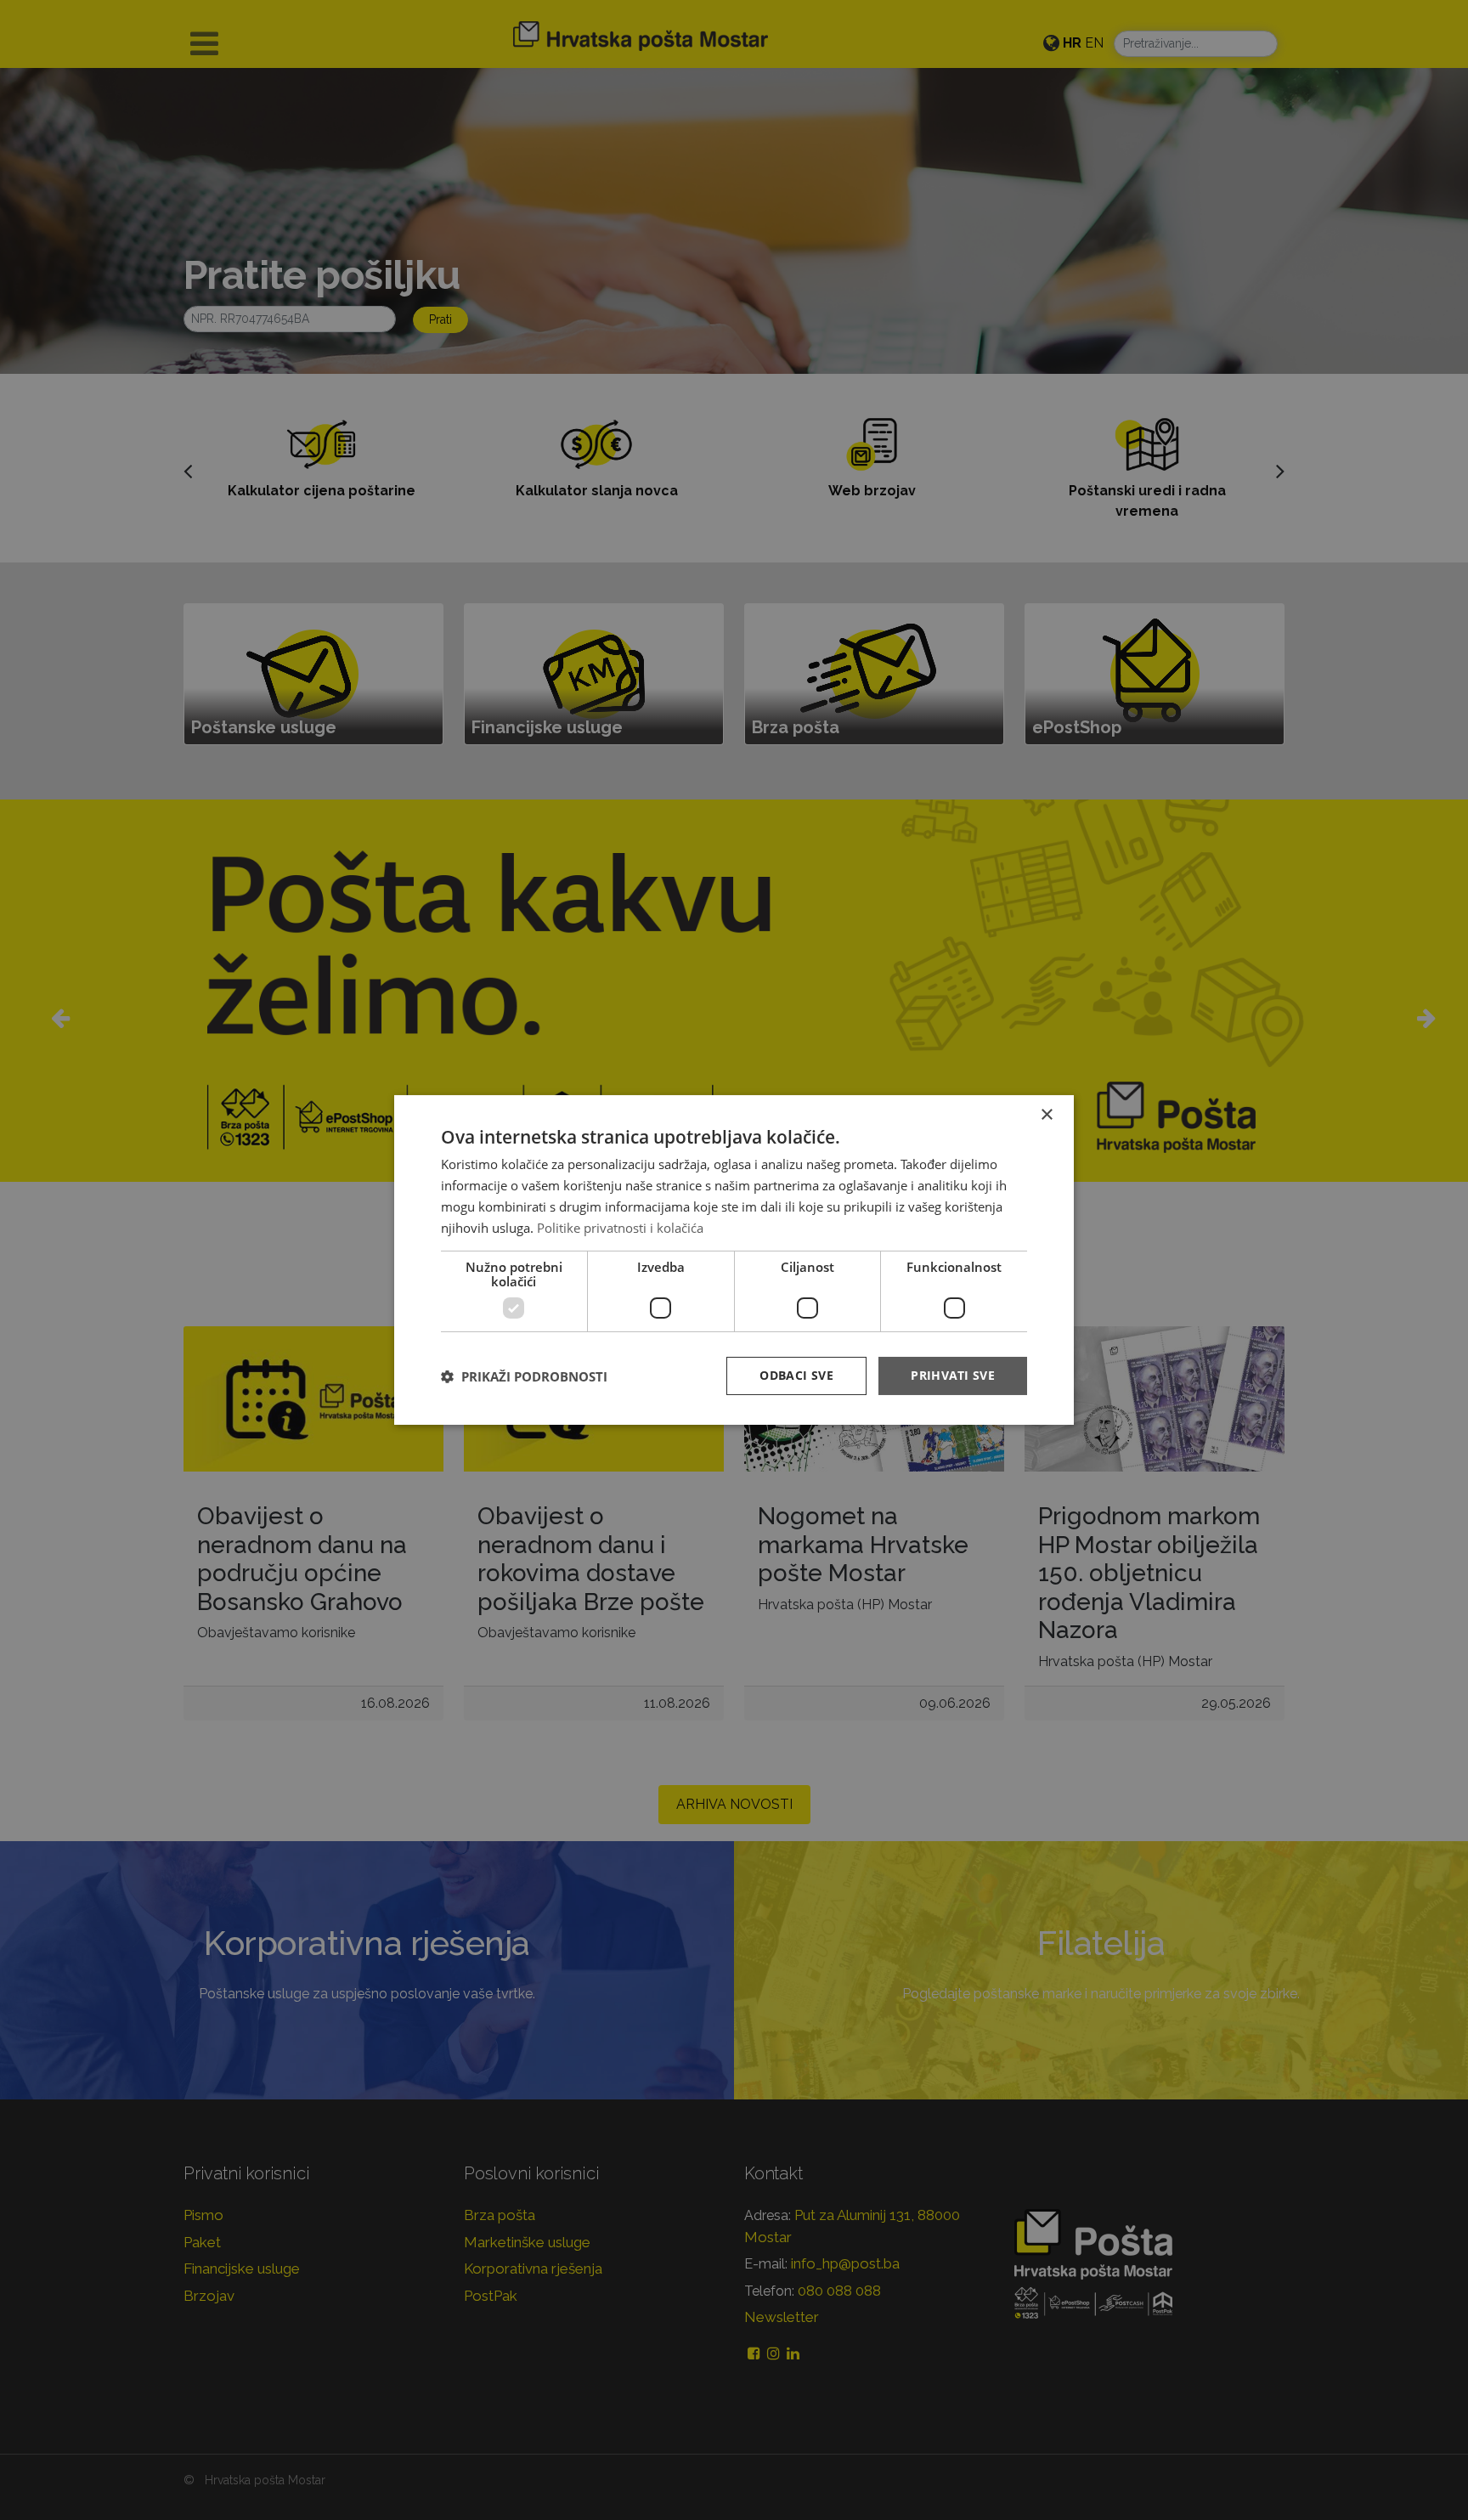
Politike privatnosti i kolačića (620, 1228)
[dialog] (734, 1260)
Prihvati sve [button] (953, 1375)
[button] (524, 1376)
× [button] (1046, 1115)
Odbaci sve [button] (796, 1375)
